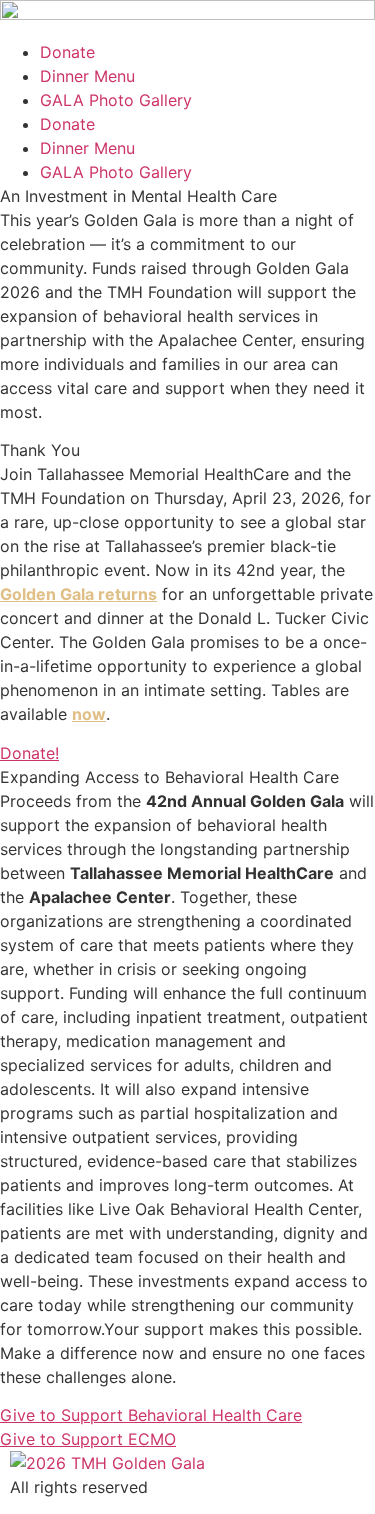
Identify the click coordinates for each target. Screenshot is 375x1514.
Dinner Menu (87, 76)
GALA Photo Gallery (116, 100)
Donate (67, 52)
